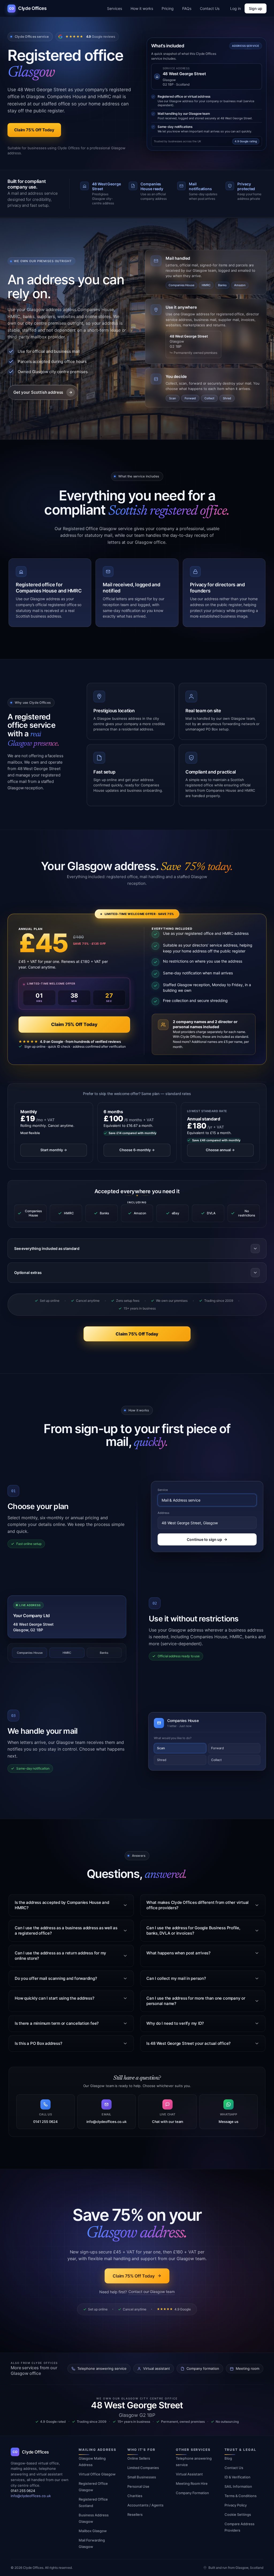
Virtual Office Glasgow (97, 2474)
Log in (235, 8)
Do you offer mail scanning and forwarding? (56, 1978)
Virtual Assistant (189, 2474)
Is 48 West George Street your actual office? (189, 2043)
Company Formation (192, 2493)
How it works (142, 8)
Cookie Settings (238, 2514)
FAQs (187, 8)
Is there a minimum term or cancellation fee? (57, 2023)
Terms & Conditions (241, 2496)
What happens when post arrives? (178, 1953)
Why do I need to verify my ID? (175, 2023)
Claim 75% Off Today (74, 1024)
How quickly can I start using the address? (55, 1998)
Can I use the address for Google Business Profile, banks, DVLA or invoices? (193, 1930)
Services (115, 8)
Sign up (256, 8)
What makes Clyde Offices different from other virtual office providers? (197, 1905)
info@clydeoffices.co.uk (31, 2496)
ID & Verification (237, 2477)
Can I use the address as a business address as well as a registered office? (66, 1930)
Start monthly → (54, 1150)
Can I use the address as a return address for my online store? (60, 1956)
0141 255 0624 (23, 2491)
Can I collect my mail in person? (176, 1978)
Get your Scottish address (38, 392)
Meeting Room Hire (192, 2483)
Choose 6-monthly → (137, 1150)
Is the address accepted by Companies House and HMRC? (62, 1905)
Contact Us (210, 8)
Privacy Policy (236, 2505)
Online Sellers (139, 2458)
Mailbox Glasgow (93, 2531)
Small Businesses (142, 2477)
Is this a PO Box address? (38, 2043)
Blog (228, 2458)
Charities (135, 2496)
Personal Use (138, 2486)
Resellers (135, 2514)
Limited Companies (143, 2468)
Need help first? (137, 2292)
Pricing (168, 8)
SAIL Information (238, 2486)
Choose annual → (220, 1150)
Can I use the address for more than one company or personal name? (196, 2001)
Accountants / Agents (145, 2505)
